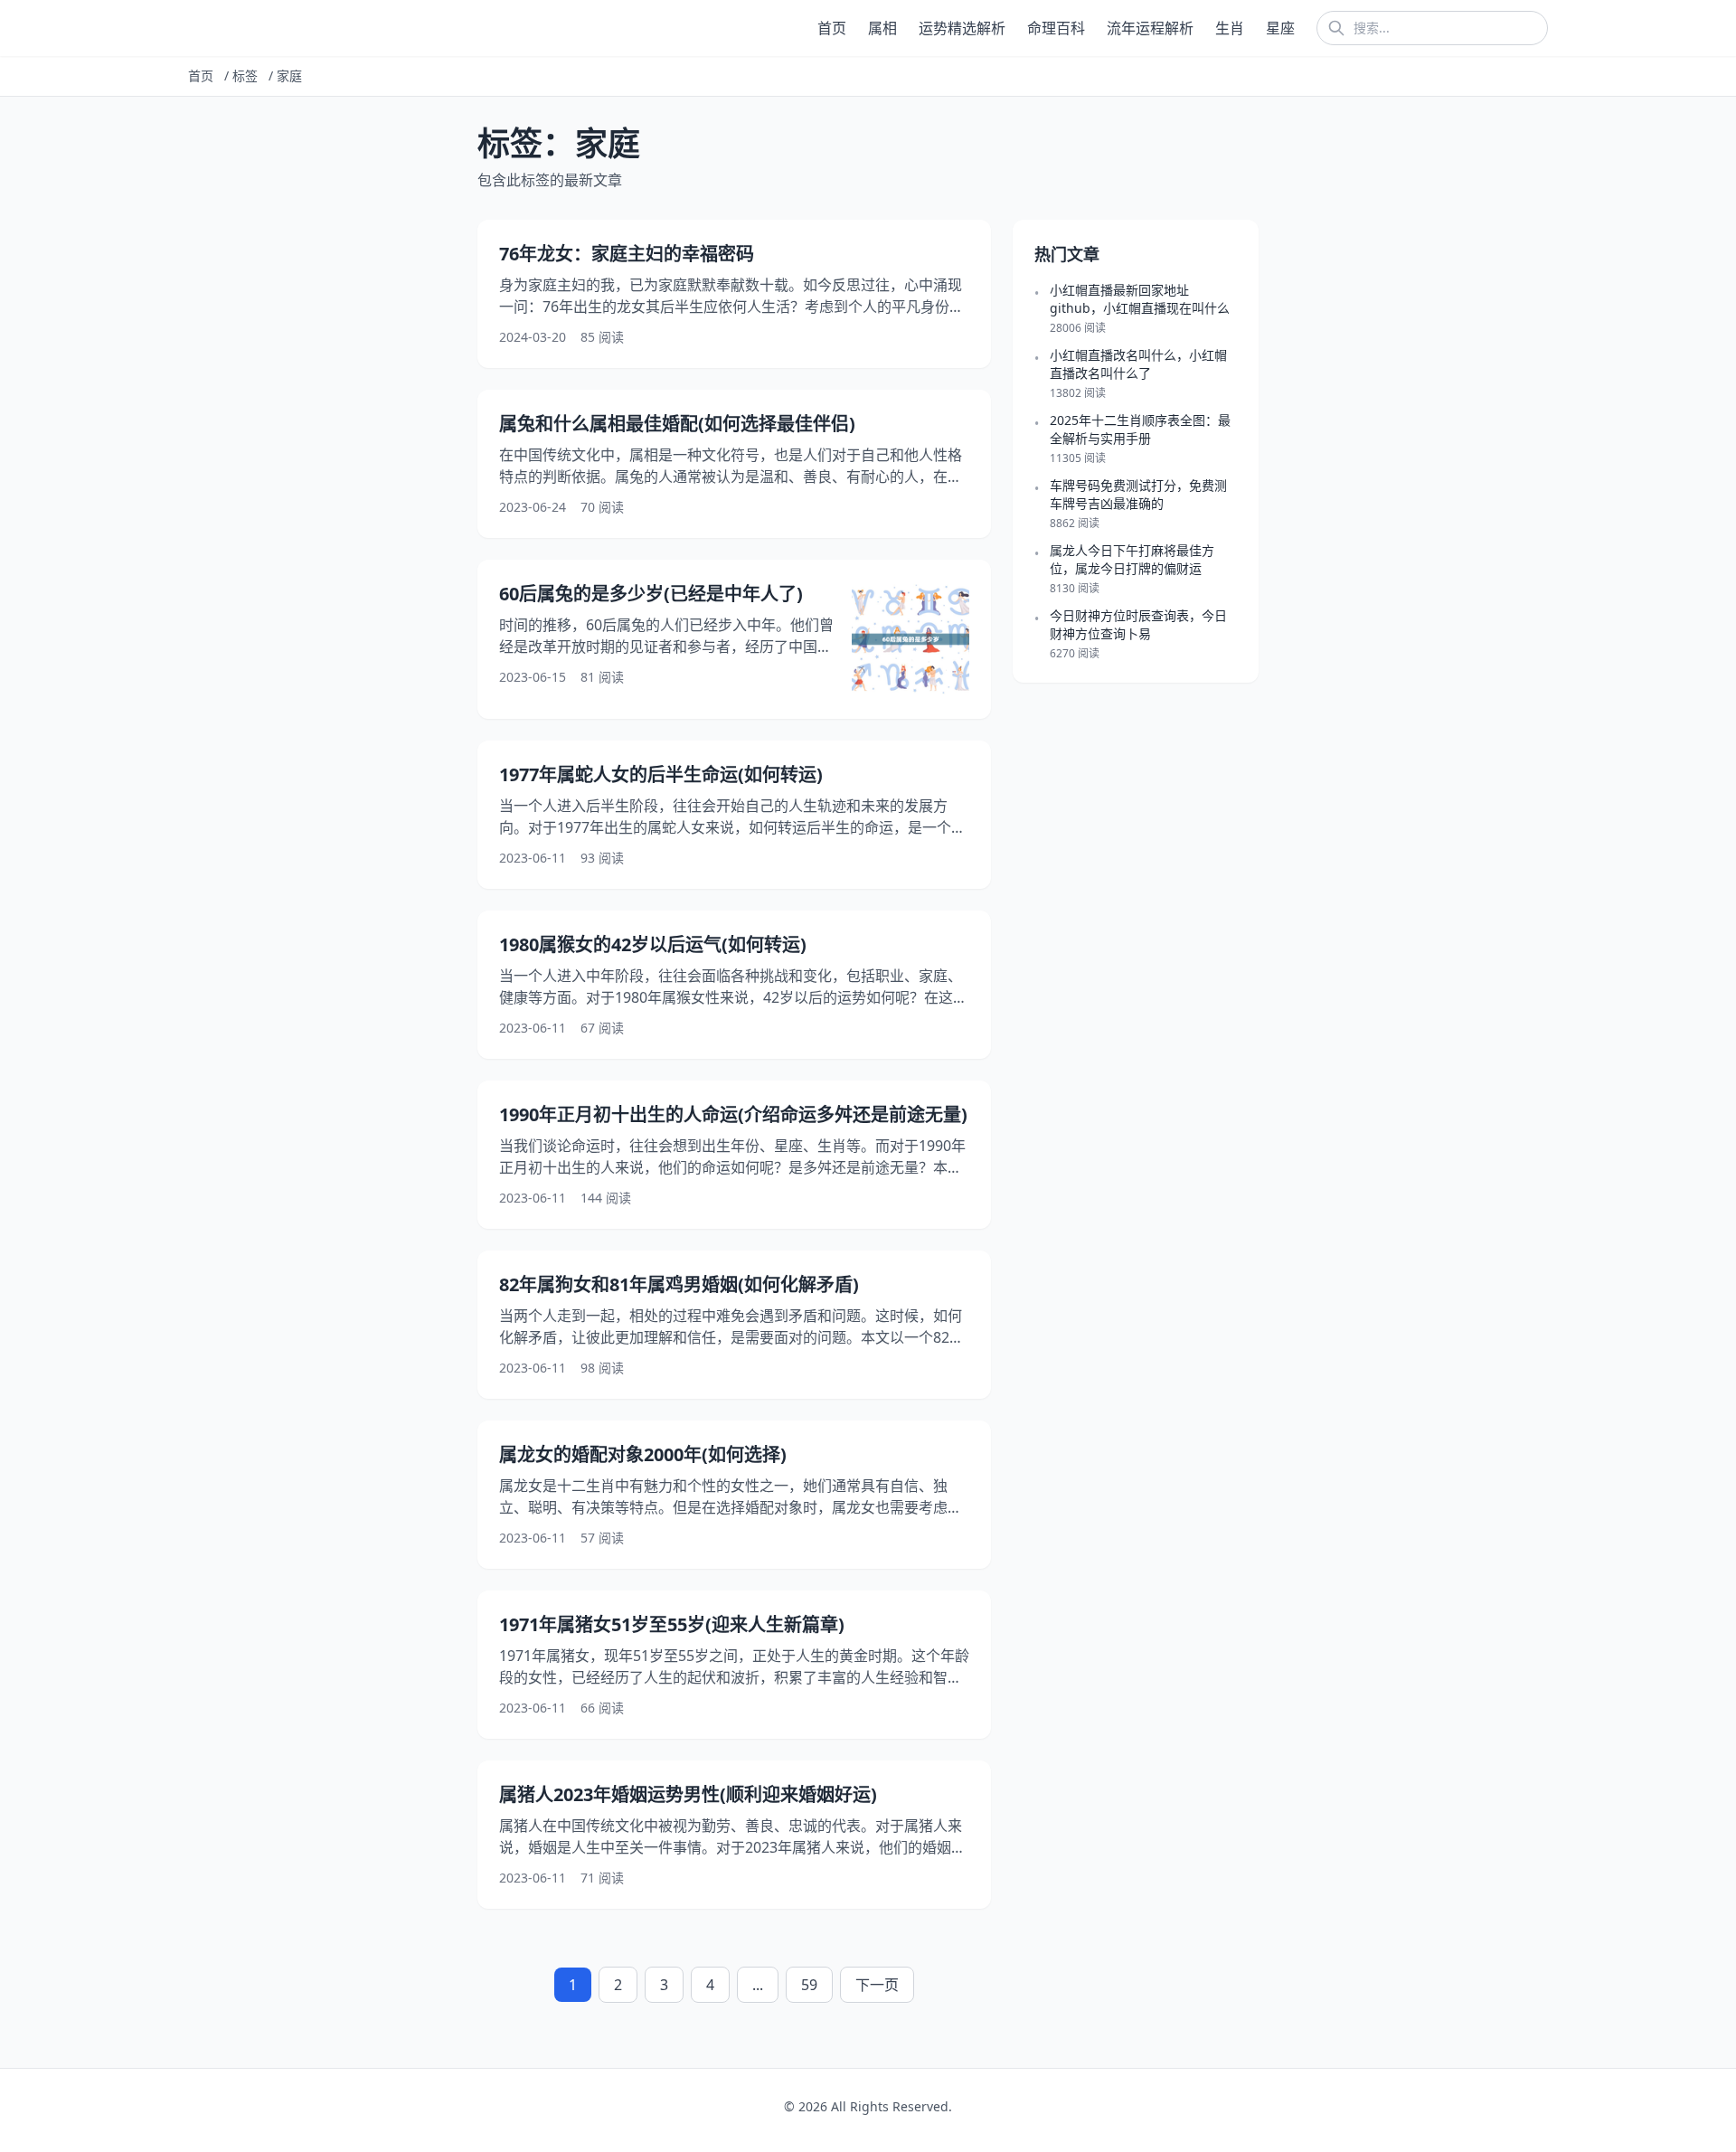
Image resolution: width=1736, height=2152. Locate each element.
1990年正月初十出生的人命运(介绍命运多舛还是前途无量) (733, 1114)
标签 (245, 76)
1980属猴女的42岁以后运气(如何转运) (653, 944)
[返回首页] (192, 28)
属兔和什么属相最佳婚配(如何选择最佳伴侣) (677, 424)
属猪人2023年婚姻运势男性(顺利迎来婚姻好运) (688, 1794)
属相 (882, 28)
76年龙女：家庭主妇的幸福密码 (627, 254)
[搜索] (1336, 28)
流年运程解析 (1150, 28)
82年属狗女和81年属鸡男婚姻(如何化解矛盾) (679, 1284)
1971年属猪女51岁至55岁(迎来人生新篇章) (672, 1624)
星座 (1280, 28)
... (758, 1985)
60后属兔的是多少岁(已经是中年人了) (651, 594)
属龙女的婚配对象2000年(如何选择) (643, 1454)
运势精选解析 (962, 28)
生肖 (1230, 28)
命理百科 (1056, 28)
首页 (832, 28)
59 (809, 1985)
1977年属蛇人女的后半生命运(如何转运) (661, 774)
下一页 (877, 1985)
